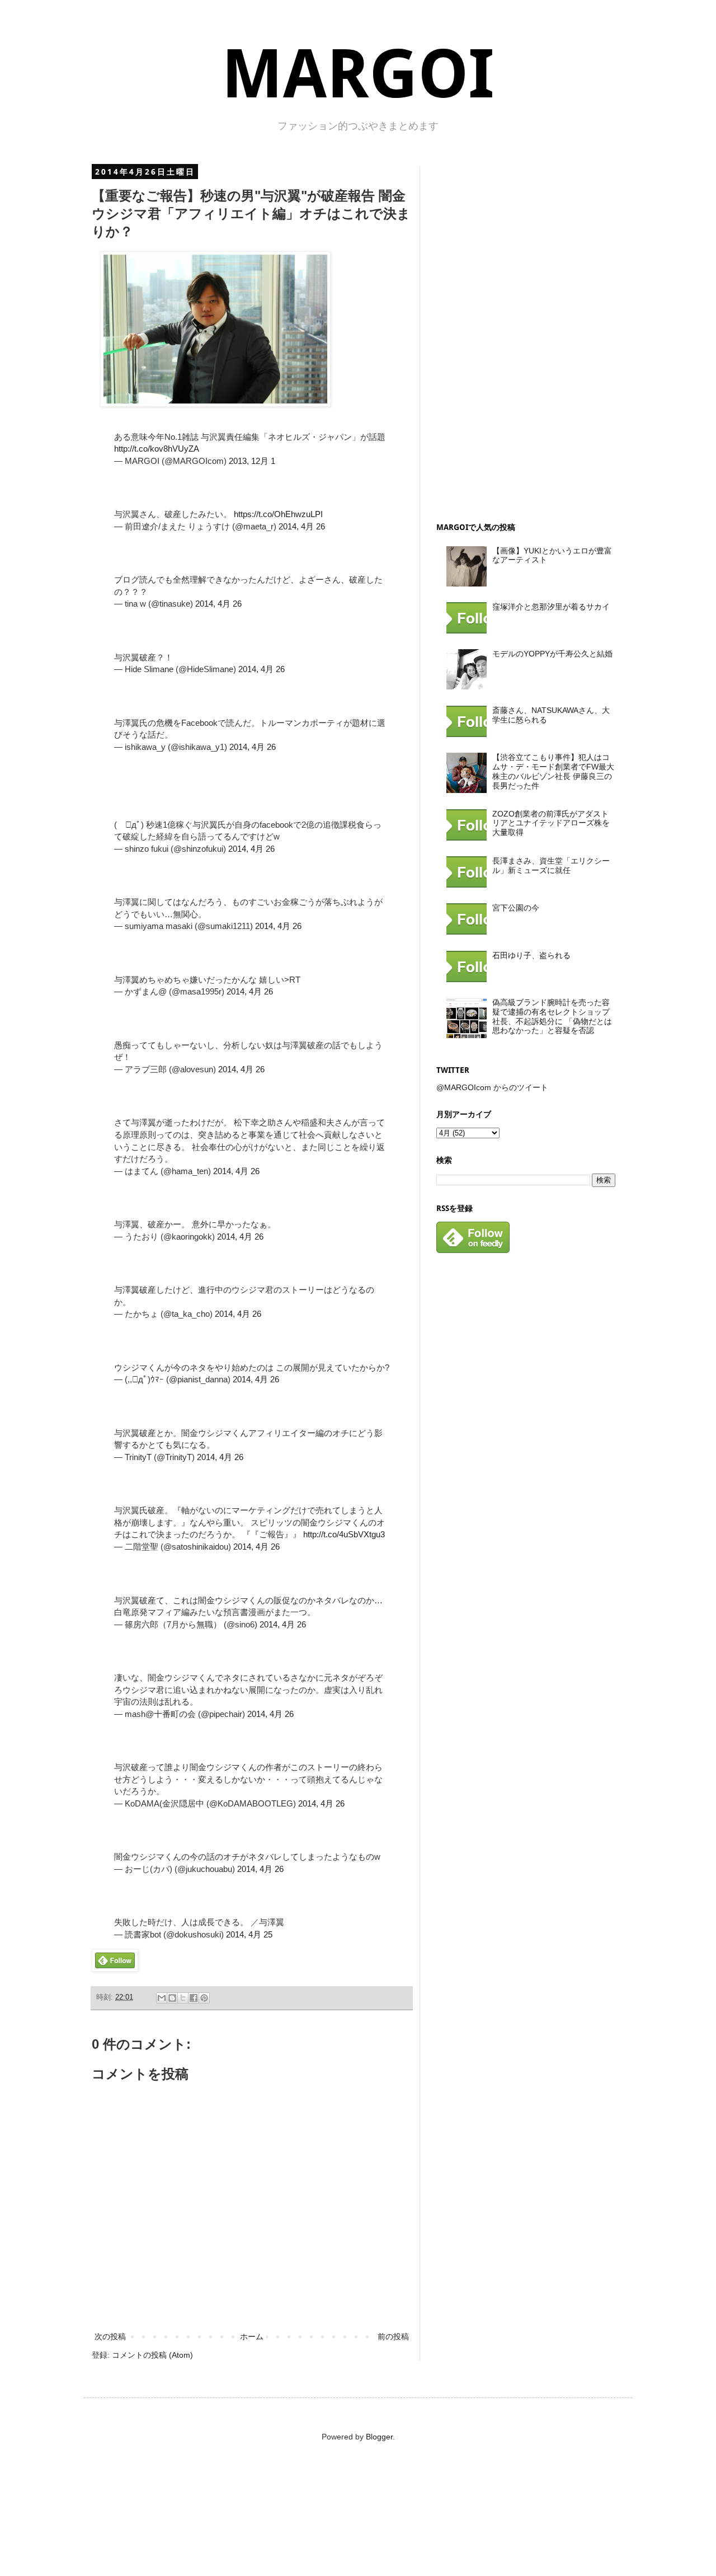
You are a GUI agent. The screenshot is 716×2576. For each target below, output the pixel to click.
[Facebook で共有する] (194, 1998)
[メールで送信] (162, 1998)
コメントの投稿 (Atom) (152, 2355)
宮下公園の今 (516, 908)
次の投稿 (110, 2336)
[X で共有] (183, 1998)
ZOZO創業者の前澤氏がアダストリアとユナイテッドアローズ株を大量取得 (551, 823)
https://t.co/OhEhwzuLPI (278, 514)
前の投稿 (393, 2336)
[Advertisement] (520, 335)
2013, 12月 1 (252, 461)
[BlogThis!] (172, 1998)
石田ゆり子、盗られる (531, 955)
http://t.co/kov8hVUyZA (157, 449)
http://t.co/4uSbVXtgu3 (344, 1534)
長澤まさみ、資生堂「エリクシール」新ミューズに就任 (551, 865)
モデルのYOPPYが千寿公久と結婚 (552, 654)
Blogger (379, 2437)
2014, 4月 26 (302, 526)
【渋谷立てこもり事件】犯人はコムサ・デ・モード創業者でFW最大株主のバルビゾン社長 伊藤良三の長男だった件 (553, 771)
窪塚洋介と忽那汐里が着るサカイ (551, 607)
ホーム (252, 2336)
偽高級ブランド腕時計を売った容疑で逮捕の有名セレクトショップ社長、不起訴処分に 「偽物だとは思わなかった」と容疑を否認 (552, 1016)
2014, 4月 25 (249, 1934)
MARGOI (358, 74)
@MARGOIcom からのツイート (492, 1087)
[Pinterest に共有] (204, 1998)
